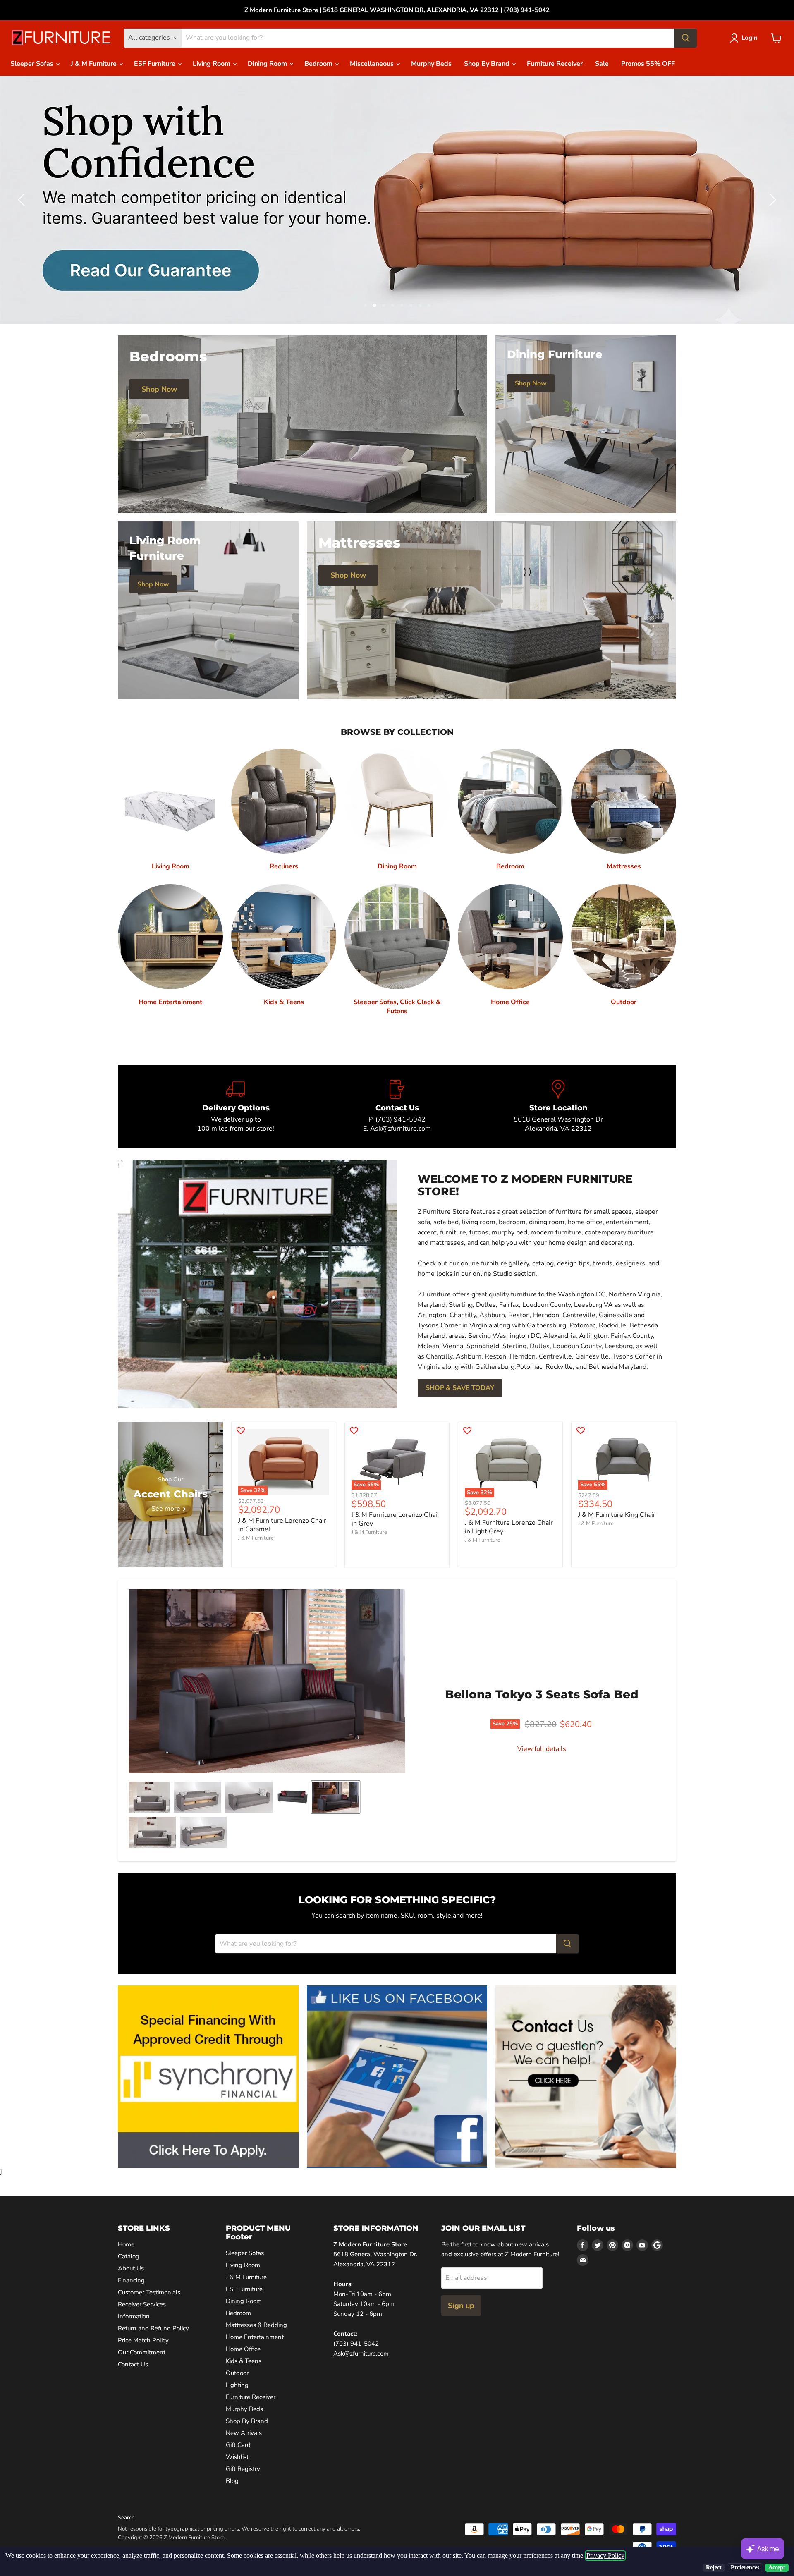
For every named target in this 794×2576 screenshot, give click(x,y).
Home (126, 2244)
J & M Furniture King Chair (617, 1515)
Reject (714, 2568)
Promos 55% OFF (648, 64)
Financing (131, 2280)
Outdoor (237, 2373)
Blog (232, 2481)
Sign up (461, 2306)
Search (126, 2518)
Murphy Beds (431, 64)
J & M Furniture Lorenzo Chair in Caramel (282, 1525)
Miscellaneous (373, 64)
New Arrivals (244, 2433)
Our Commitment (142, 2352)
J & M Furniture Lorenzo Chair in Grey (396, 1519)
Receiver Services (142, 2304)
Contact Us (133, 2364)
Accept (777, 2568)
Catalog (129, 2256)
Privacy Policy (605, 2556)
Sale (602, 64)
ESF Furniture (155, 64)
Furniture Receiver (555, 64)
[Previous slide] (23, 200)
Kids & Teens (244, 2361)
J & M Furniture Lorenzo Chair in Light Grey (509, 1527)
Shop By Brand (488, 64)
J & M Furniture (94, 64)
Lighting (237, 2385)
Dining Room (268, 64)
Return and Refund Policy (153, 2328)
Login (750, 38)
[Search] (686, 38)
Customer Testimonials (149, 2292)
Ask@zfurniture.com (361, 2354)
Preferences (745, 2568)
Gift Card (238, 2445)
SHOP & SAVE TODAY (460, 1388)
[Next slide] (771, 200)
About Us (131, 2268)
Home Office (243, 2349)
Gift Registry (243, 2469)
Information (134, 2316)
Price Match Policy (143, 2340)
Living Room (212, 64)
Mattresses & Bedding (256, 2325)
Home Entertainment (255, 2337)
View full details (542, 1749)
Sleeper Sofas (33, 64)
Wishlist (237, 2457)
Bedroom (319, 64)
